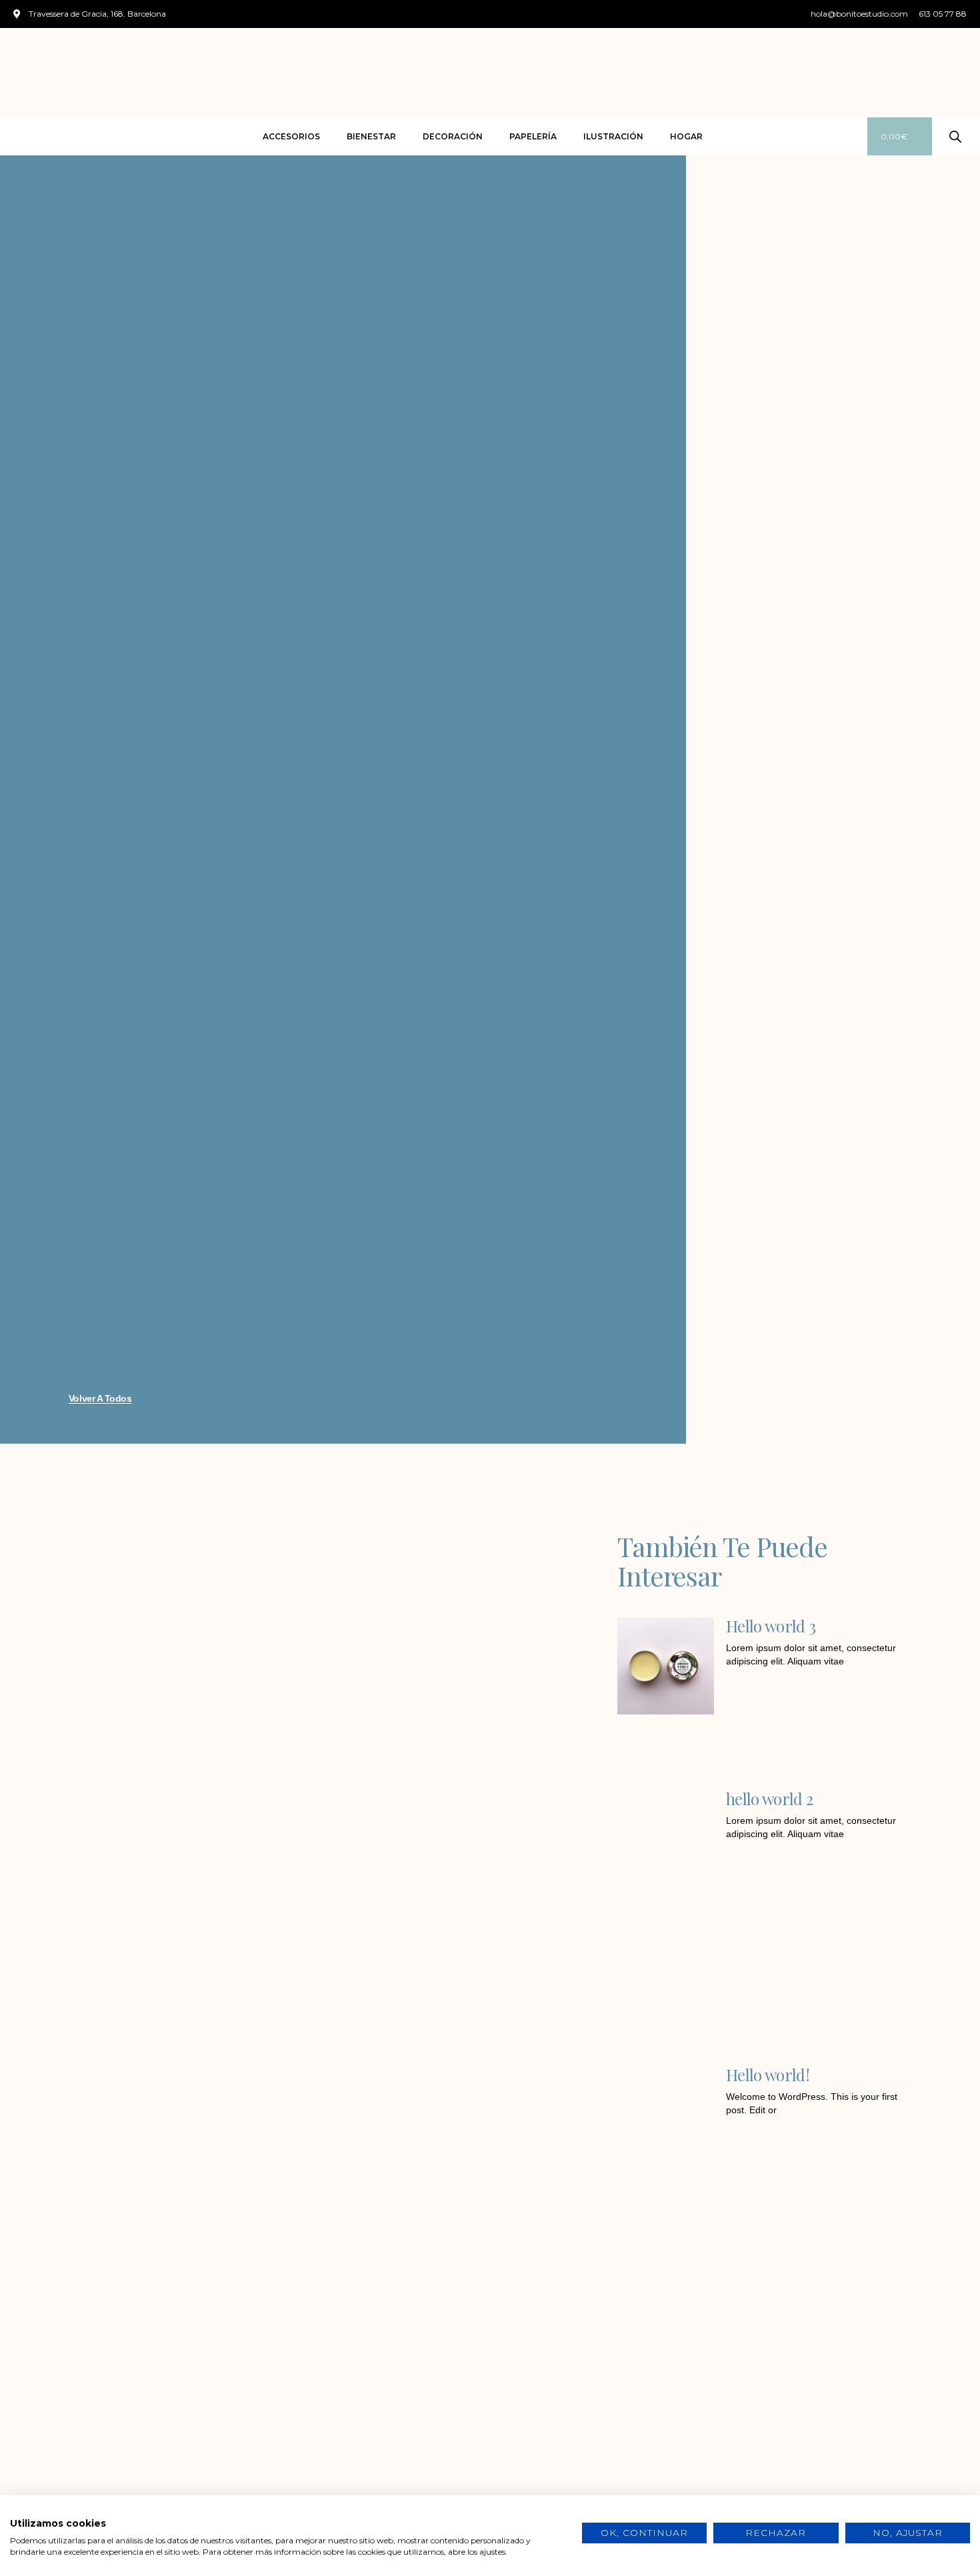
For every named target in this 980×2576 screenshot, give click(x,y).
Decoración (453, 136)
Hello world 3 (771, 1626)
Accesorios (291, 136)
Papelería (533, 136)
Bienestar (371, 136)
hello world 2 (769, 1798)
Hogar (686, 136)
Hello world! (768, 2075)
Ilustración (613, 136)
